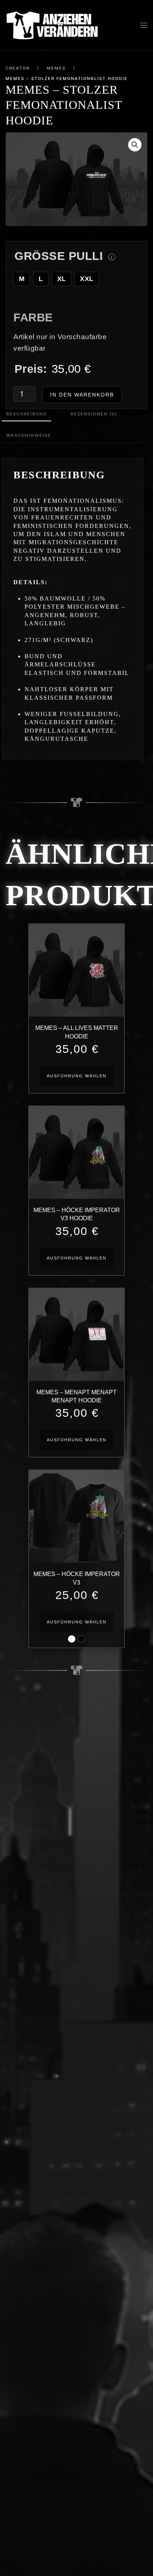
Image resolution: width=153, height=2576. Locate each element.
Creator (18, 68)
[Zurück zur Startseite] (52, 25)
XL (62, 279)
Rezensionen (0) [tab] (94, 414)
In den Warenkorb (82, 395)
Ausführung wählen (77, 1076)
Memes (56, 68)
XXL (87, 279)
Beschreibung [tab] (27, 414)
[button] (144, 25)
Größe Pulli (59, 256)
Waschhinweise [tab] (29, 435)
